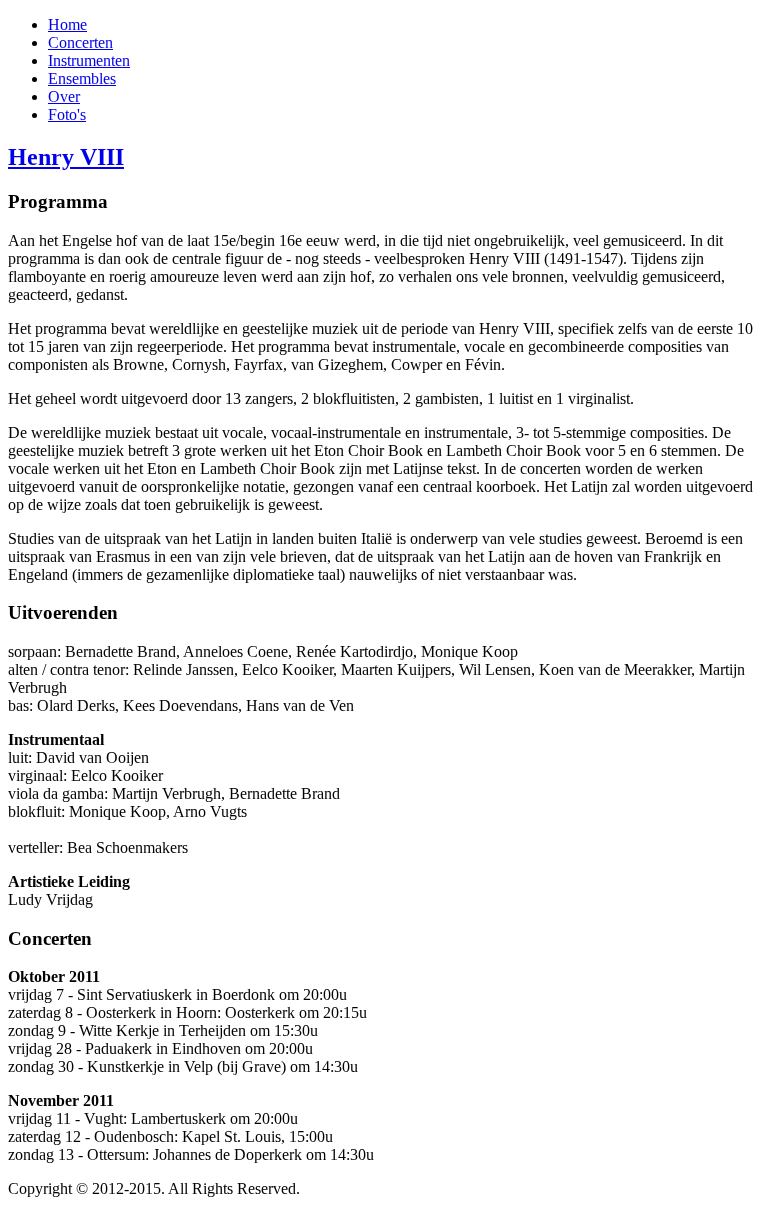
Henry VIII (66, 157)
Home (67, 24)
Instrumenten (89, 60)
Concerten (80, 42)
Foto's (67, 114)
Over (64, 96)
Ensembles (82, 78)
